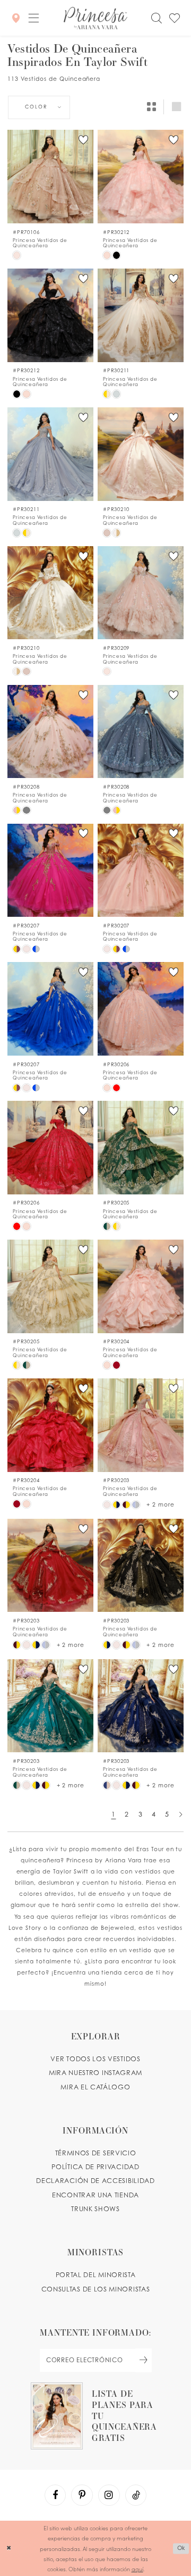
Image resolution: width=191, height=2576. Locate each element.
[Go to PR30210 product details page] (140, 454)
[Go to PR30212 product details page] (140, 177)
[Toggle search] (156, 18)
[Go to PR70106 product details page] (50, 177)
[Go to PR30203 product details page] (140, 1425)
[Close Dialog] (9, 2548)
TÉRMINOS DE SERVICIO (96, 2153)
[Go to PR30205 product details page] (140, 1148)
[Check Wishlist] (175, 18)
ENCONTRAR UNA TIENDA (95, 2195)
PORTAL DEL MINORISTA (96, 2275)
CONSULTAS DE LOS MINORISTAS (96, 2289)
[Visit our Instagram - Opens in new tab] (109, 2495)
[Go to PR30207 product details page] (50, 871)
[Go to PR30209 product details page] (140, 593)
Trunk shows (95, 2209)
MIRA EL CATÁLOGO (95, 2087)
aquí (137, 2569)
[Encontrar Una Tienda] (15, 18)
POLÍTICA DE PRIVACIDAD (95, 2167)
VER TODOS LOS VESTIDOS (95, 2059)
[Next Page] (181, 1814)
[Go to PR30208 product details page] (50, 732)
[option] (50, 195)
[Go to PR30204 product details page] (140, 1286)
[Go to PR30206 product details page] (140, 1009)
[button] (33, 18)
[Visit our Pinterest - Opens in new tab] (82, 2495)
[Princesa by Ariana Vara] (95, 18)
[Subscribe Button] (144, 2360)
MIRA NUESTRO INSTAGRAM (95, 2073)
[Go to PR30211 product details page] (140, 315)
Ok (181, 2548)
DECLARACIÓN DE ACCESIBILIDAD (95, 2181)
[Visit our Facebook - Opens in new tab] (55, 2495)
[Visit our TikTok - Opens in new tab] (136, 2495)
